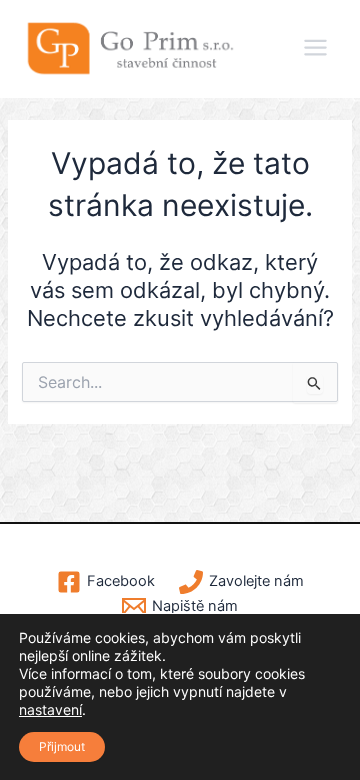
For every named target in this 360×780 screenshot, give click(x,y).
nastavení (50, 709)
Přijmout (62, 746)
